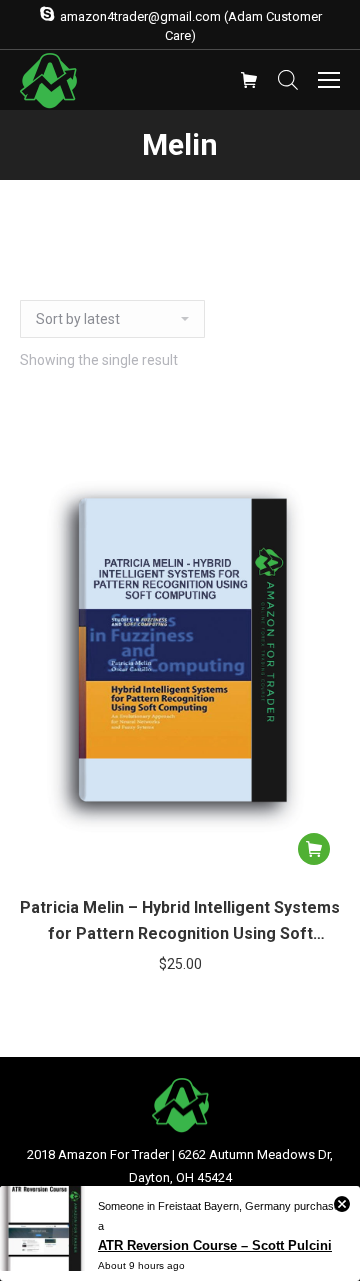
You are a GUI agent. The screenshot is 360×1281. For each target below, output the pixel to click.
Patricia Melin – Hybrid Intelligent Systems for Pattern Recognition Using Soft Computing (180, 922)
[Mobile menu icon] (329, 80)
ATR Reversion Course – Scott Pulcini (215, 1245)
